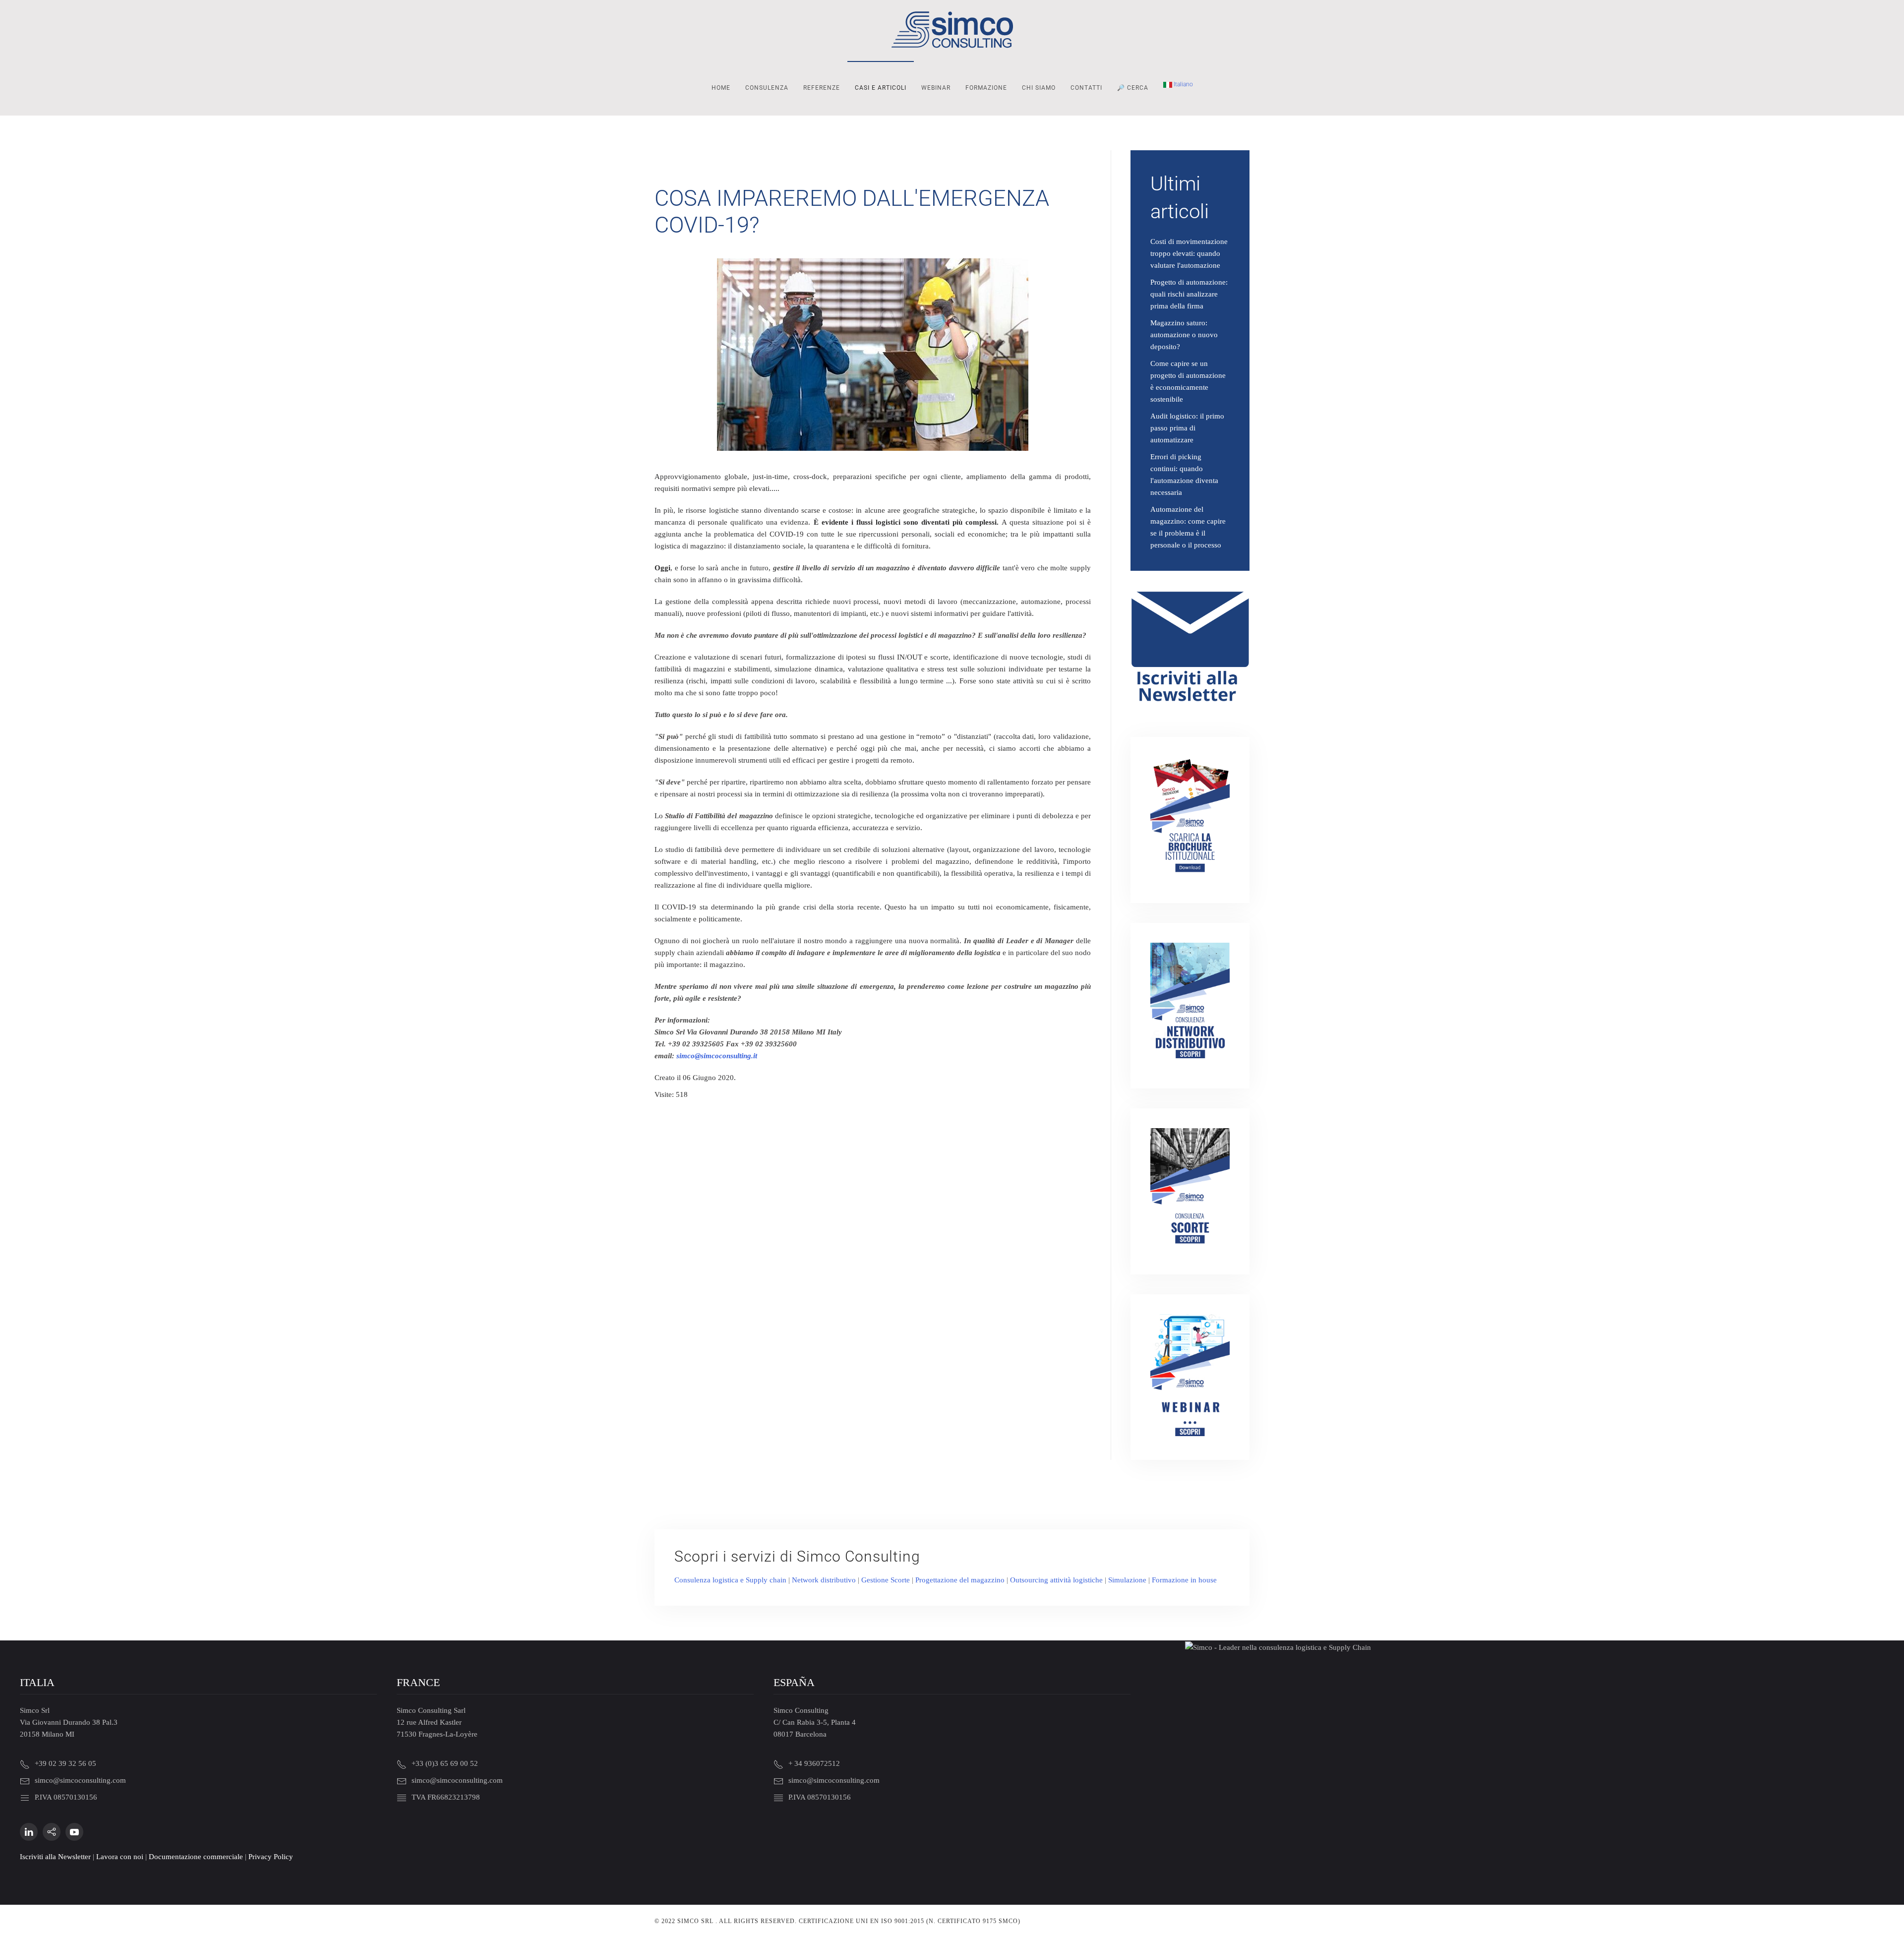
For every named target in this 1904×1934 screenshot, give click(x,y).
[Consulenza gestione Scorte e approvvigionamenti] (1190, 1191)
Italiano (1183, 84)
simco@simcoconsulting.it (717, 1056)
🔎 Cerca (1133, 88)
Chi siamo (1039, 88)
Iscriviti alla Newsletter (55, 1857)
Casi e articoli (881, 88)
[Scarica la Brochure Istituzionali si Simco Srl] (1190, 819)
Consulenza (767, 88)
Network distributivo (824, 1580)
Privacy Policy (271, 1857)
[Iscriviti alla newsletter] (1190, 649)
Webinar (936, 88)
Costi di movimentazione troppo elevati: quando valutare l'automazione (1189, 253)
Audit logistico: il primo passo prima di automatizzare (1187, 428)
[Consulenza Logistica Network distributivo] (1190, 1005)
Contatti (1086, 88)
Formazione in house (1184, 1580)
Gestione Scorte (886, 1580)
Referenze (822, 88)
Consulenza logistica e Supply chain (730, 1580)
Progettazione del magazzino (960, 1580)
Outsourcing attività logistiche (1056, 1580)
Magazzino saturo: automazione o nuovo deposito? (1184, 335)
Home (721, 88)
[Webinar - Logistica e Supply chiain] (1190, 1376)
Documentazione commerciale (196, 1857)
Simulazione (1127, 1580)
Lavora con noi (120, 1857)
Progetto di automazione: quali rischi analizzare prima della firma (1189, 294)
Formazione (986, 88)
